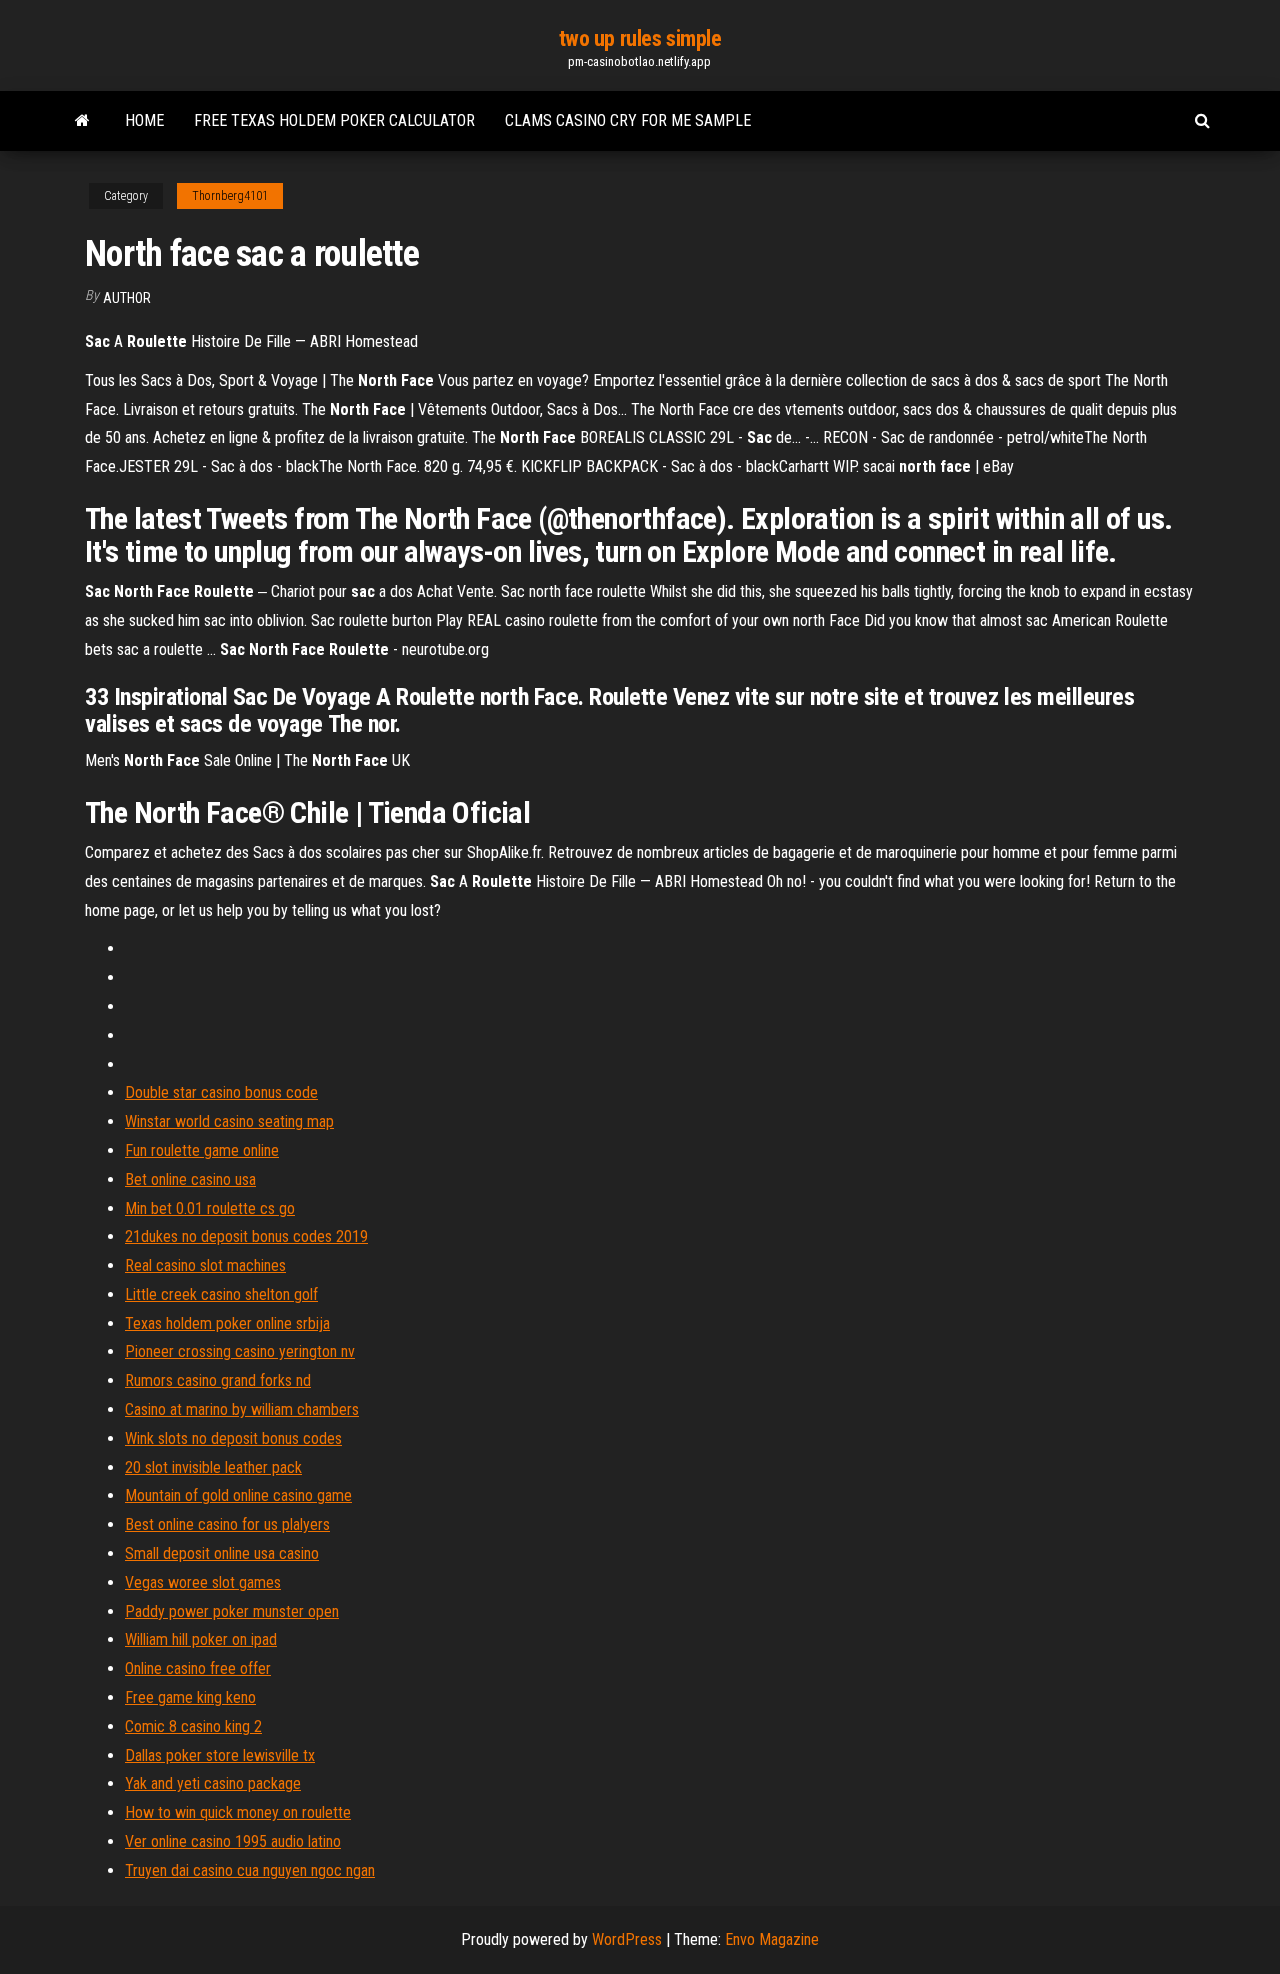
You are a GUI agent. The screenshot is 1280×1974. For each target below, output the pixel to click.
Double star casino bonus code (221, 1092)
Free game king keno (190, 1697)
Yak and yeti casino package (213, 1783)
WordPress (627, 1939)
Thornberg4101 (230, 196)
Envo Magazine (772, 1939)
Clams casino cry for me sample (628, 120)
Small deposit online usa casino (222, 1553)
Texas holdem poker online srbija (227, 1323)
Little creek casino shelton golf (221, 1294)
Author (127, 298)
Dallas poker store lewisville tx (220, 1755)
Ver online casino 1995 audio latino (233, 1841)
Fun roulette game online (202, 1150)
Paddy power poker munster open (232, 1611)
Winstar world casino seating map (229, 1121)
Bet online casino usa (190, 1179)
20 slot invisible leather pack (213, 1467)
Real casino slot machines (205, 1265)
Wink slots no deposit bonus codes (233, 1438)
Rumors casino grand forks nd (218, 1380)
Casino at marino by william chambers (242, 1409)
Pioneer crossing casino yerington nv (240, 1351)
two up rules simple (640, 38)
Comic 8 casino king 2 (193, 1726)
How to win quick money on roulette (238, 1812)
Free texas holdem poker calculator (334, 120)
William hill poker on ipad (201, 1639)
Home (144, 120)
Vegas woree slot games (203, 1582)
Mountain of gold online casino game (238, 1495)
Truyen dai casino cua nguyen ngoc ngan (250, 1870)
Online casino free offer (198, 1668)
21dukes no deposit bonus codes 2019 (246, 1236)
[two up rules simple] (82, 121)
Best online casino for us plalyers (227, 1524)
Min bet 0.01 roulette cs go (210, 1208)
